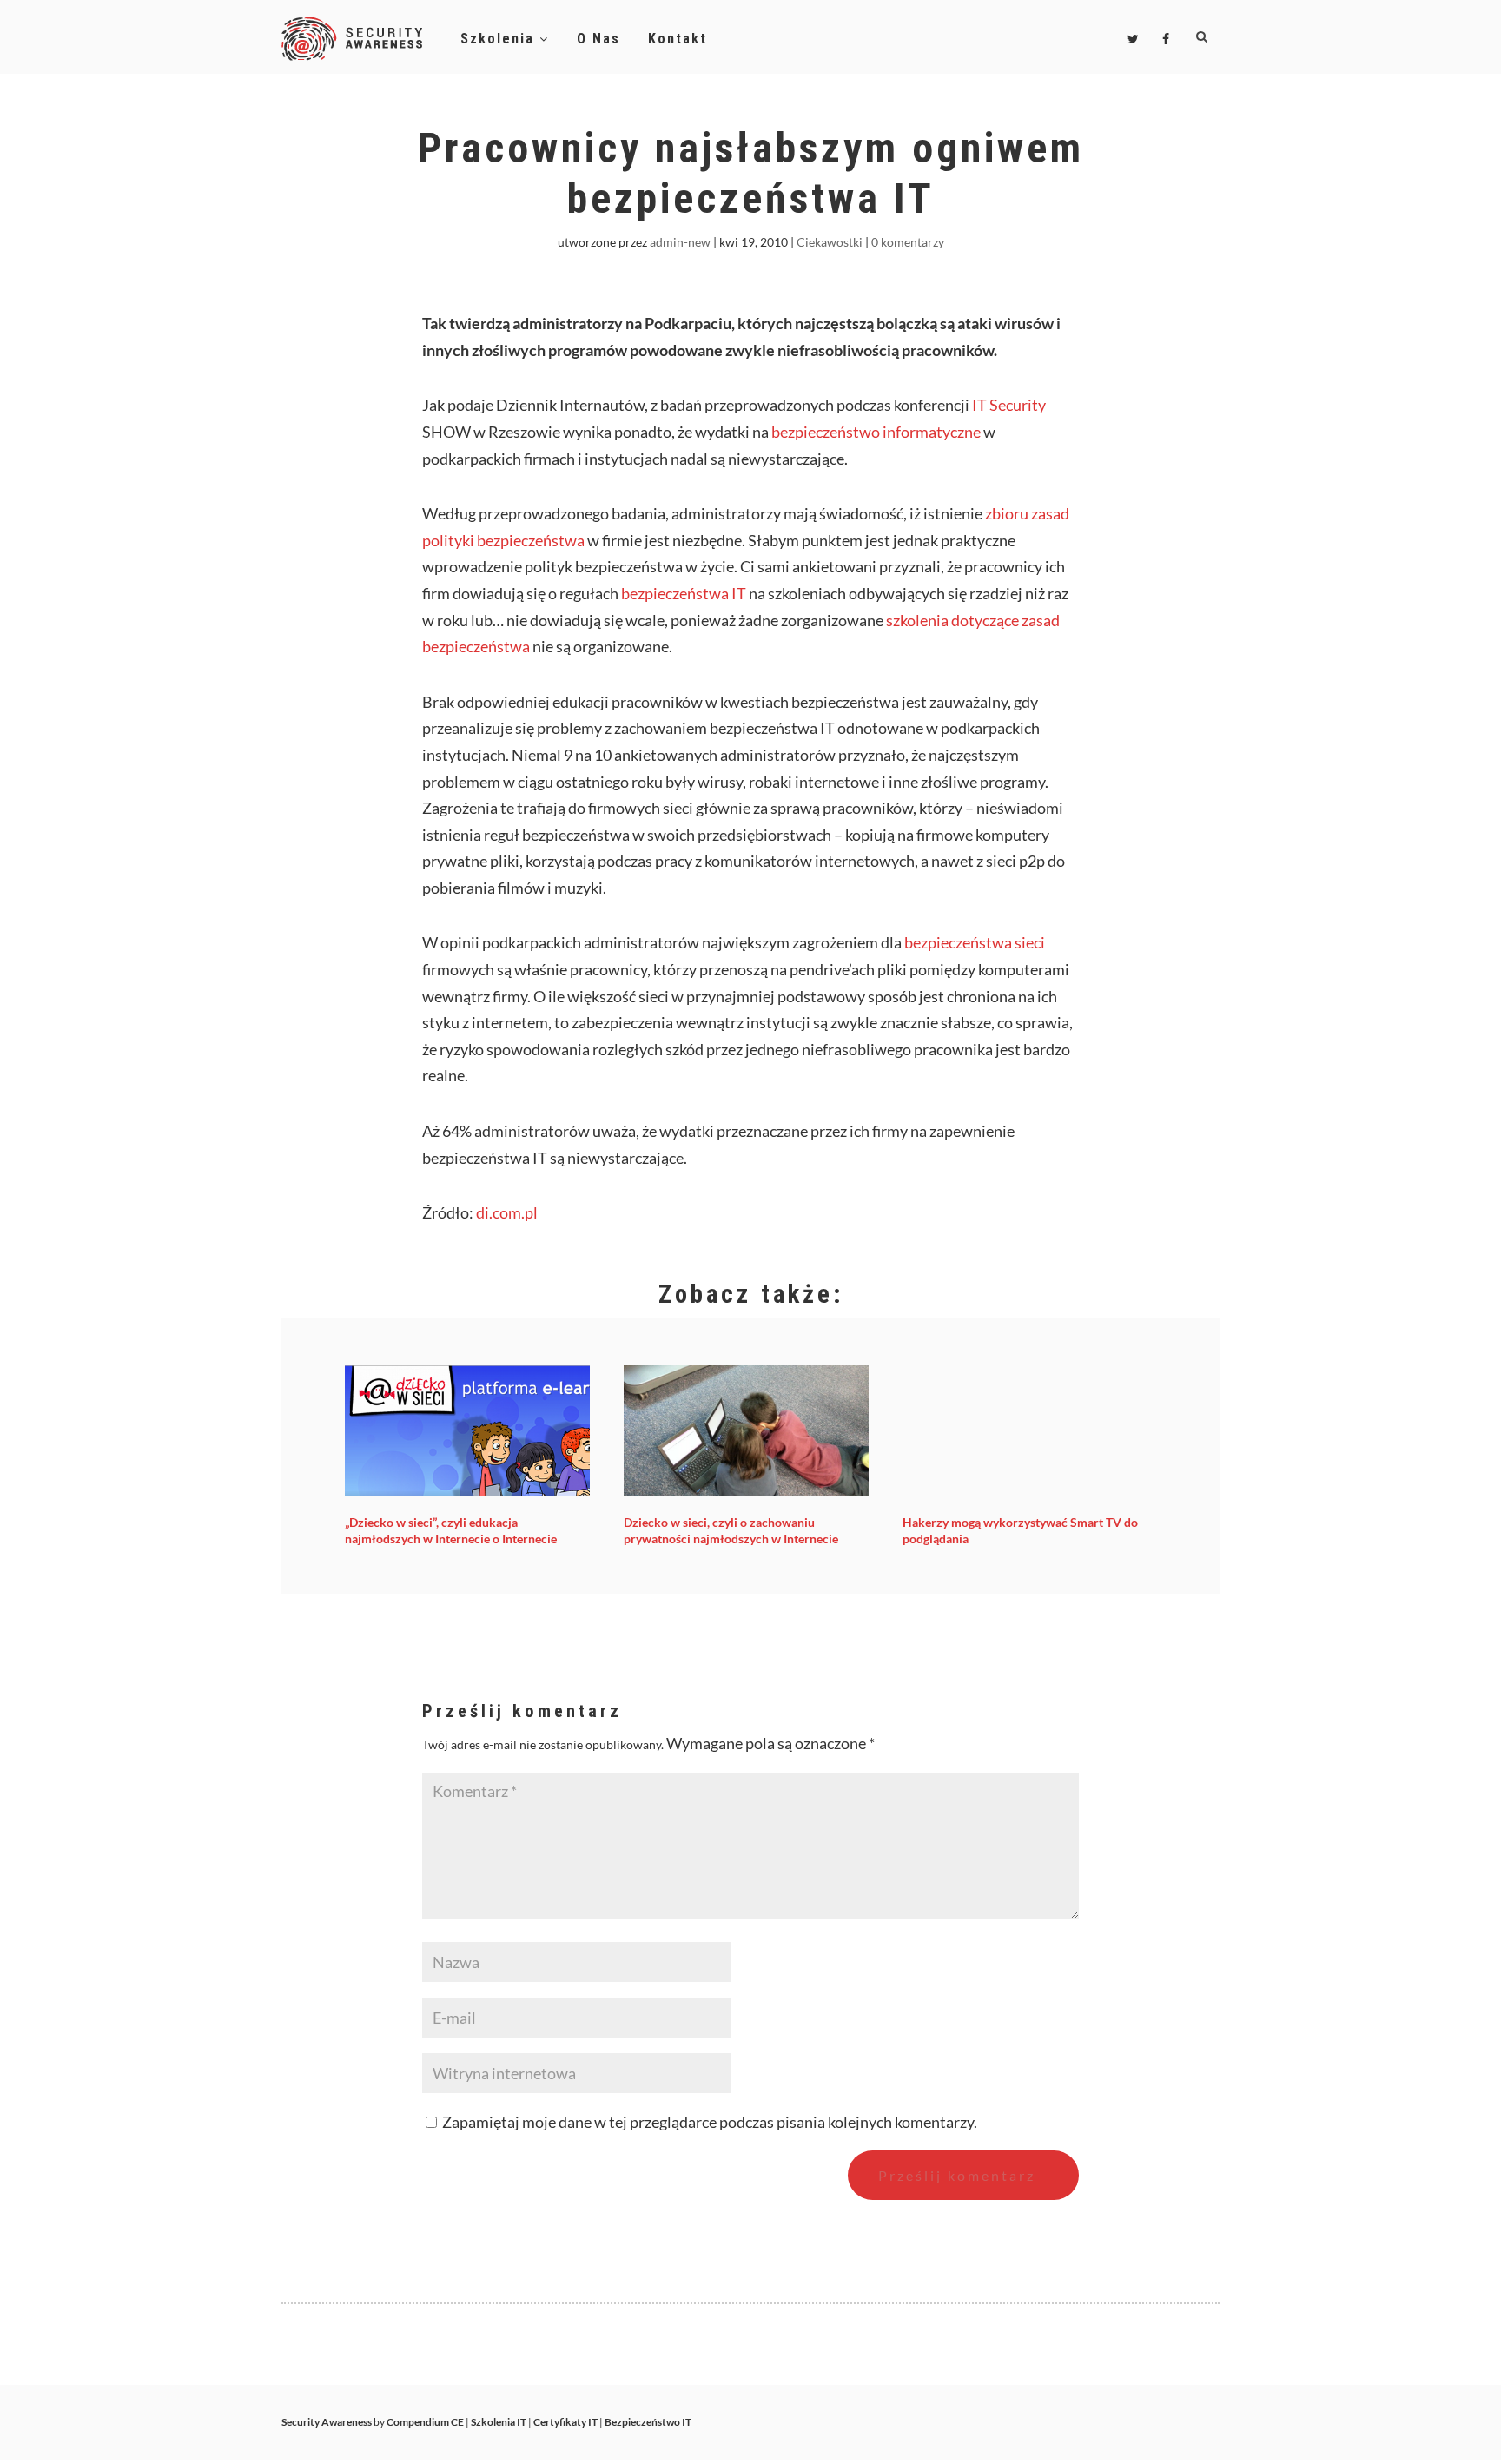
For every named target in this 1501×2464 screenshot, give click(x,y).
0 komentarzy (908, 242)
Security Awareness (327, 2422)
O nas (598, 39)
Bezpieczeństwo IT (648, 2422)
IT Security (1009, 405)
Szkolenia (500, 39)
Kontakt (678, 39)
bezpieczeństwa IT (684, 593)
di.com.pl (507, 1212)
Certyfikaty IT (565, 2422)
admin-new (680, 242)
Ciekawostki (830, 242)
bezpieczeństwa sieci (975, 942)
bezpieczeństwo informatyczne (876, 432)
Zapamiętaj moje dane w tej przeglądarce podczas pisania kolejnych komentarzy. (710, 2122)
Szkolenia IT (499, 2422)
